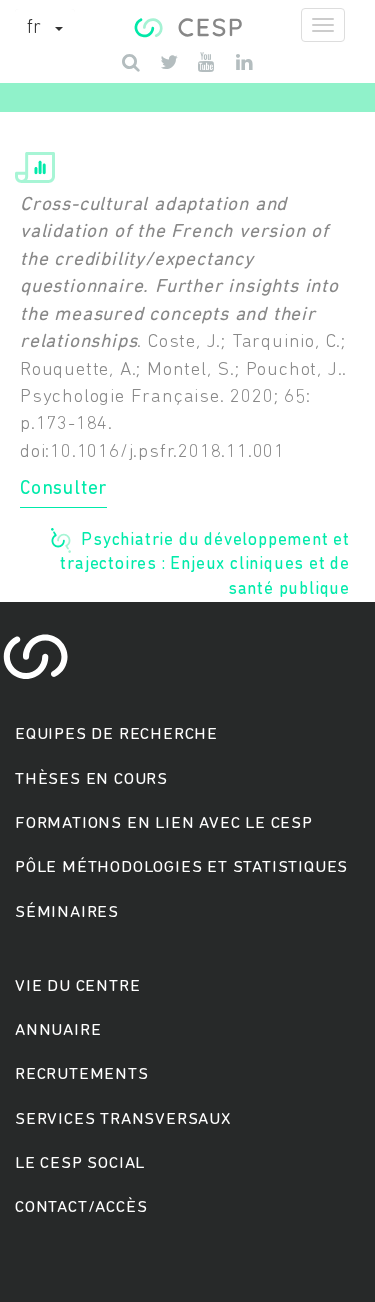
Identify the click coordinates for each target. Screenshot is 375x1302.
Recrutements (82, 1074)
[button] (45, 29)
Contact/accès (81, 1207)
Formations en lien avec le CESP (164, 823)
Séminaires (67, 912)
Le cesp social (80, 1163)
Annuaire (58, 1030)
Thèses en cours (91, 779)
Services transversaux (123, 1119)
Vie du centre (77, 986)
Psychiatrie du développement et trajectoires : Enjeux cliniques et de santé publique (205, 564)
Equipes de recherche (116, 734)
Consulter (63, 489)
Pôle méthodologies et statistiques (181, 867)
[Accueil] (187, 25)
